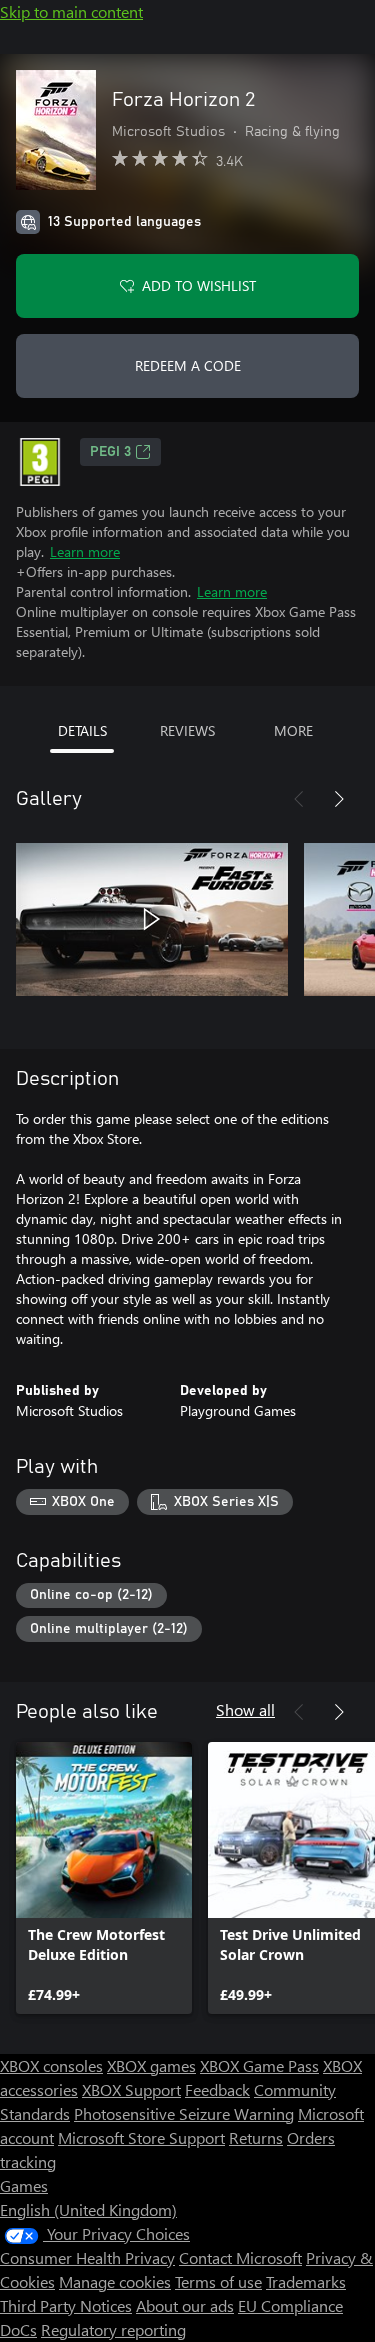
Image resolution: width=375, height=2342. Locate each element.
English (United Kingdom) (88, 2209)
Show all (245, 1709)
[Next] (339, 799)
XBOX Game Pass (259, 2065)
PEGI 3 (110, 452)
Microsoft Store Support (141, 2137)
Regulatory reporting (113, 2329)
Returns (256, 2137)
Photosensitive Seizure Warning (184, 2113)
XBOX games (151, 2065)
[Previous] (299, 799)
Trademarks (306, 2281)
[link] (104, 1878)
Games (24, 2185)
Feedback (217, 2089)
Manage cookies (115, 2281)
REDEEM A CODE (188, 365)
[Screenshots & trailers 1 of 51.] (152, 919)
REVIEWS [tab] (187, 730)
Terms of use (218, 2281)
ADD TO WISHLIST (199, 285)
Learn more (85, 551)
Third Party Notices (66, 2305)
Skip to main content (71, 11)
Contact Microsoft (240, 2257)
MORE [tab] (293, 730)
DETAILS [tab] (82, 730)
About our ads (185, 2305)
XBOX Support (131, 2089)
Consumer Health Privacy (87, 2257)
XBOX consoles (51, 2065)
